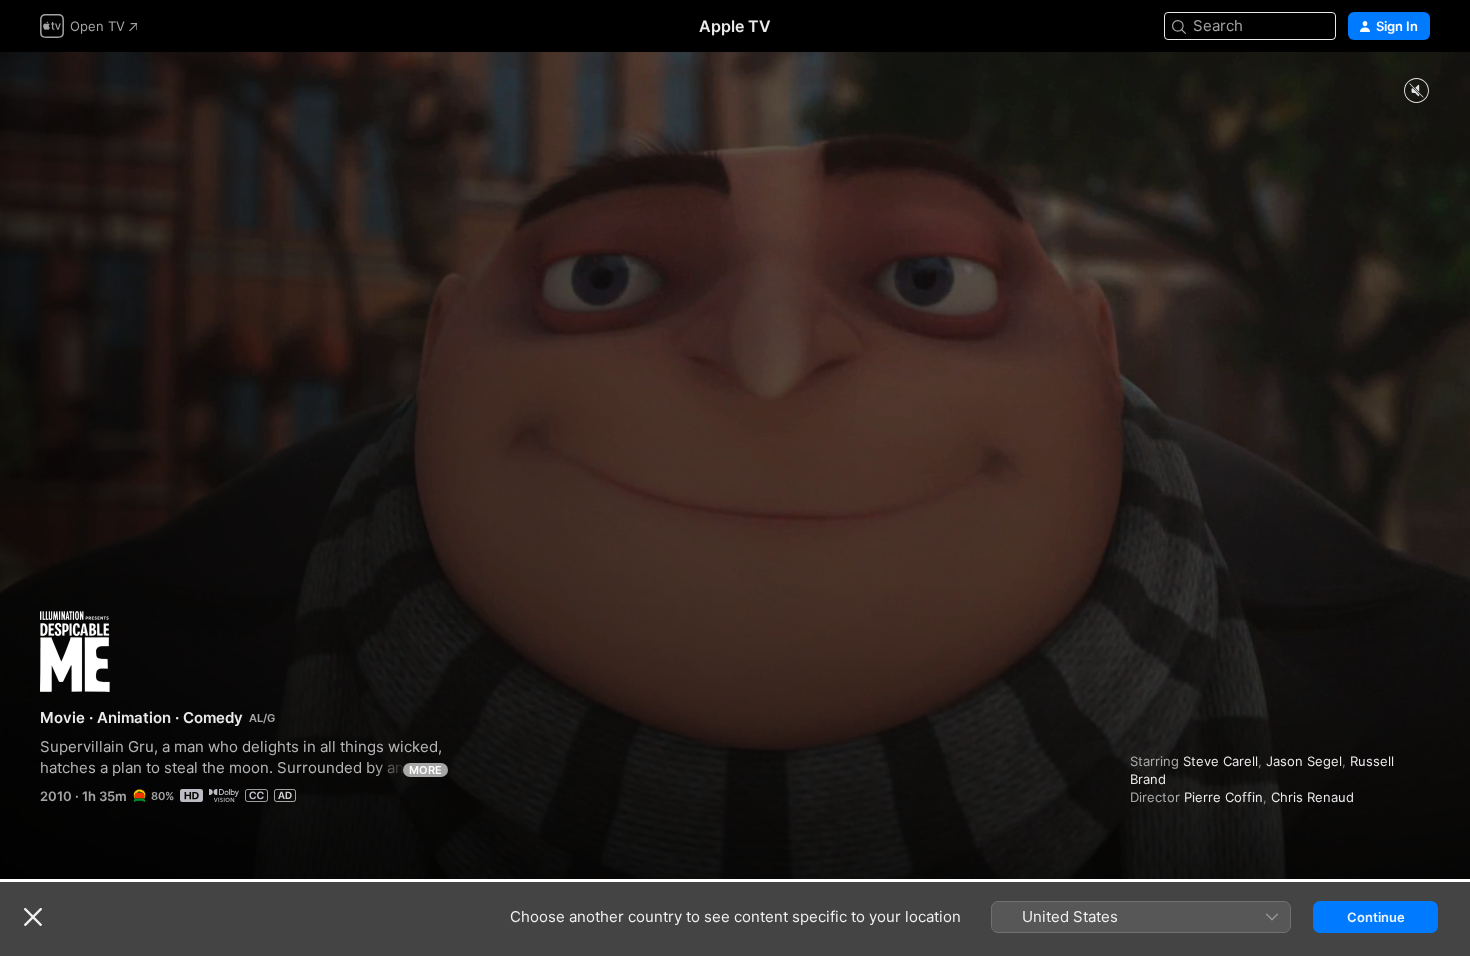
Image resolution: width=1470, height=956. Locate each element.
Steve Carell (1220, 761)
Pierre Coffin (1223, 797)
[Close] (33, 917)
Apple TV (735, 26)
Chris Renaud (1312, 797)
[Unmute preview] (1416, 91)
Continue (1376, 917)
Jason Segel (1304, 761)
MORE (425, 770)
